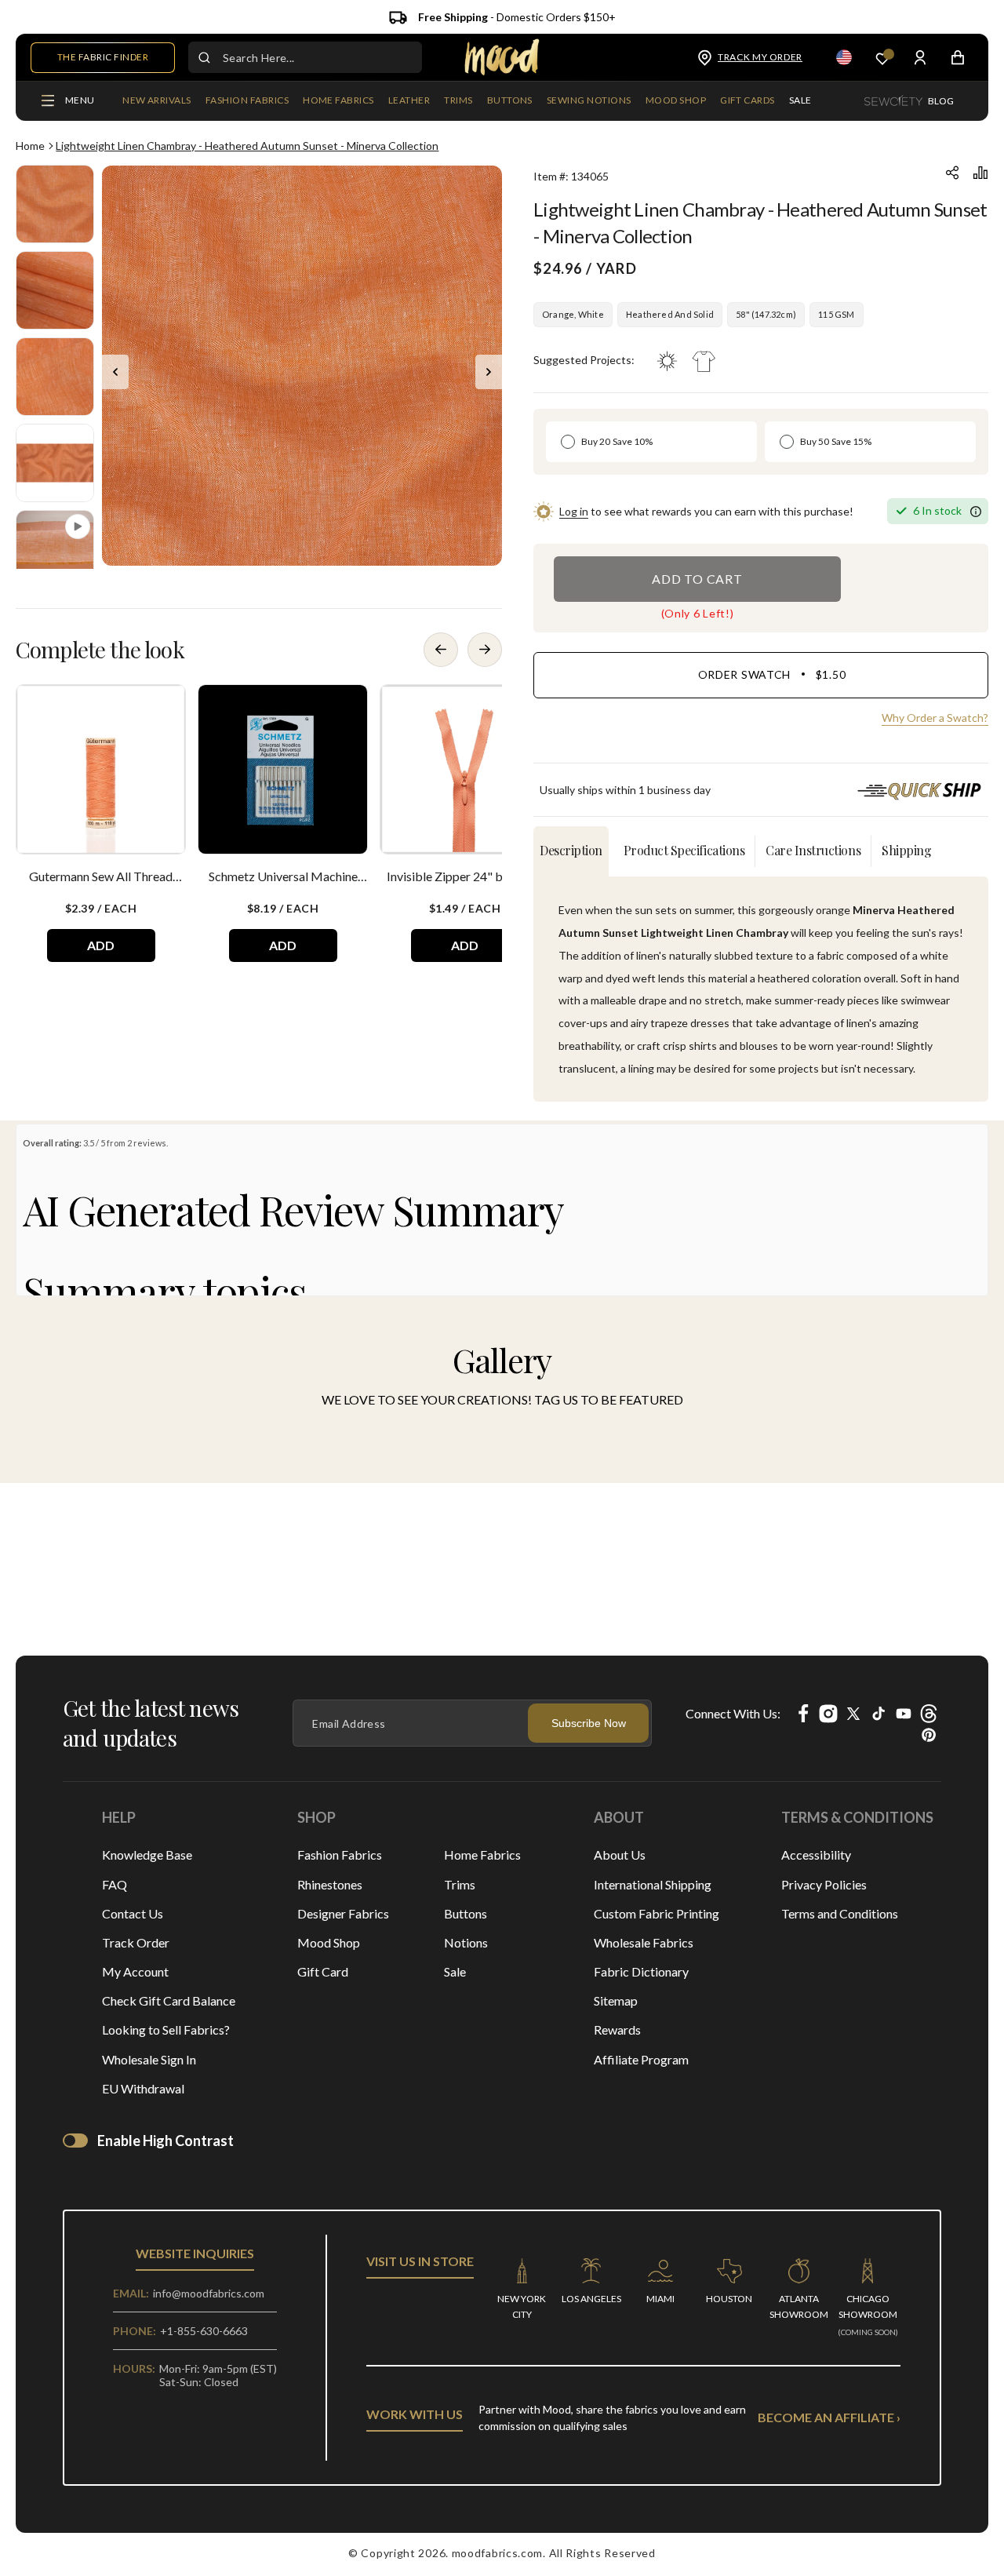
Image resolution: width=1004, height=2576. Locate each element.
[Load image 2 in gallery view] (55, 290)
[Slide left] (115, 372)
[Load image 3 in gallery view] (55, 377)
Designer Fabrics (343, 1913)
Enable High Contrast (166, 2141)
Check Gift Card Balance (169, 2000)
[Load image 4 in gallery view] (55, 463)
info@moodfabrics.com (209, 2293)
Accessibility (816, 1855)
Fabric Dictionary (641, 1971)
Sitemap (616, 2000)
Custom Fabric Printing (657, 1913)
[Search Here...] (204, 57)
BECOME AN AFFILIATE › (829, 2417)
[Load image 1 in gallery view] (55, 204)
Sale (455, 1971)
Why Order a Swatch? (935, 718)
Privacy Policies (824, 1884)
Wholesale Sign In (149, 2059)
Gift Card (323, 1971)
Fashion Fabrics (340, 1855)
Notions (466, 1942)
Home (30, 146)
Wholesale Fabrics (644, 1942)
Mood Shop (329, 1942)
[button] (247, 101)
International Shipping (653, 1884)
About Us (620, 1855)
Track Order (136, 1942)
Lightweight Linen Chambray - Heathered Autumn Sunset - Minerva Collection (247, 146)
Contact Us (133, 1913)
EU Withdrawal (143, 2088)
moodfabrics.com (498, 2553)
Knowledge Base (147, 1855)
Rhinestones (330, 1884)
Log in (574, 511)
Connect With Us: (733, 1713)
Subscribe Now (589, 1723)
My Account (135, 1971)
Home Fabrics (482, 1855)
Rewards (617, 2029)
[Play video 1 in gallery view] (55, 549)
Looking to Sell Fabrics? (166, 2029)
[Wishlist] (882, 58)
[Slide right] (489, 372)
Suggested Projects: (584, 360)
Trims (460, 1884)
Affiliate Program (641, 2059)
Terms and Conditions (840, 1913)
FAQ (115, 1884)
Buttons (466, 1913)
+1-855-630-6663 (204, 2331)
